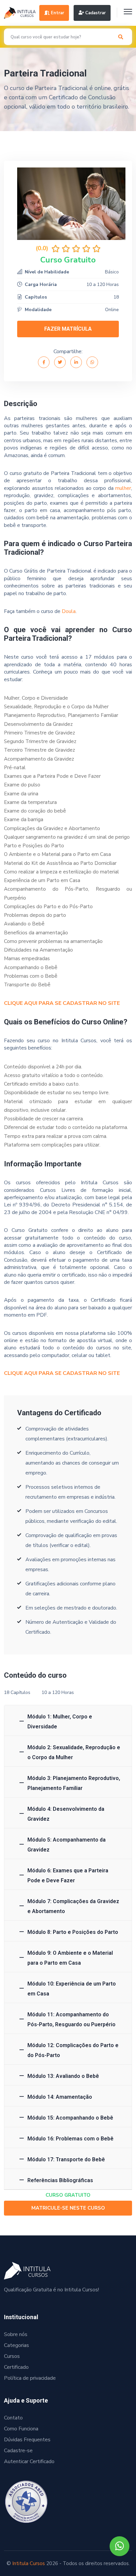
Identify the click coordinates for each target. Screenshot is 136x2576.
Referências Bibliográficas (60, 2180)
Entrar (57, 13)
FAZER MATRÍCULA (68, 329)
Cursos (12, 2356)
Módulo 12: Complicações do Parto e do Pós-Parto (73, 2050)
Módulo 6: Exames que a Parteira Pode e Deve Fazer (68, 1875)
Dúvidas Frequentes (27, 2440)
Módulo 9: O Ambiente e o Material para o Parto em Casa (70, 1958)
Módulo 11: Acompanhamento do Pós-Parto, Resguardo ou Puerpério (71, 2019)
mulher (123, 488)
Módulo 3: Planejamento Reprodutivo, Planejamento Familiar (74, 1783)
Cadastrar (95, 13)
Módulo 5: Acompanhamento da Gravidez (67, 1845)
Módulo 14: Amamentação (60, 2097)
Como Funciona (21, 2429)
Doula (69, 611)
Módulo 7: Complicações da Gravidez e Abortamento (73, 1906)
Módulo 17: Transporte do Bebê (66, 2159)
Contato (13, 2418)
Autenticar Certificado (29, 2461)
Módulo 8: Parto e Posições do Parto (73, 1932)
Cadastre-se (18, 2451)
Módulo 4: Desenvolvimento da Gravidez (66, 1814)
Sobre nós (16, 2334)
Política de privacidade (30, 2378)
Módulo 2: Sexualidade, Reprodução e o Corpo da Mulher (74, 1752)
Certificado (16, 2367)
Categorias (17, 2345)
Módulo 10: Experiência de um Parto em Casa (72, 1989)
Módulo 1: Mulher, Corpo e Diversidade (60, 1722)
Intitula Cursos (29, 2563)
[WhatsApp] (119, 2546)
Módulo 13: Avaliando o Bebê (63, 2076)
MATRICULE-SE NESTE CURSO (68, 2208)
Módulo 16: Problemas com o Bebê (70, 2139)
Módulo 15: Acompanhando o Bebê (70, 2118)
